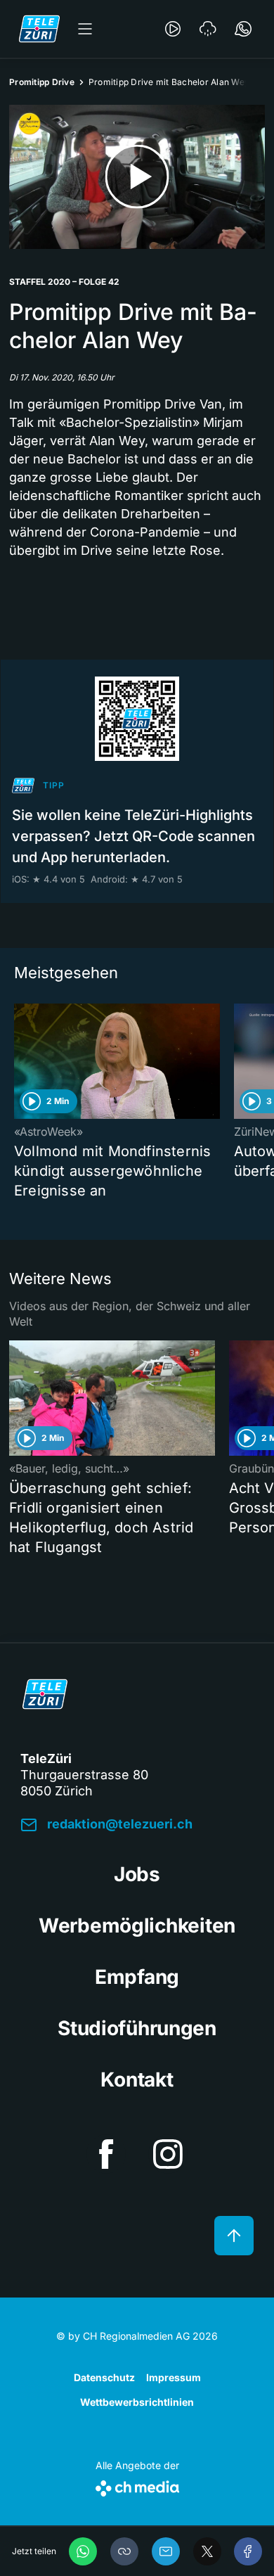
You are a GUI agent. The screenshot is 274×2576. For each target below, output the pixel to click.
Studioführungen (137, 2028)
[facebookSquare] (106, 2154)
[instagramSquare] (168, 2154)
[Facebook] (248, 2551)
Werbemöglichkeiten (137, 1925)
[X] (207, 2551)
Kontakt (137, 2080)
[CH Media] (137, 2486)
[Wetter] (208, 29)
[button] (124, 2551)
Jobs (137, 1874)
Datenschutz (104, 2377)
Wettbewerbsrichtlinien (137, 2402)
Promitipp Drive (42, 82)
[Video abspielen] (137, 177)
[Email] (166, 2551)
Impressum (174, 2377)
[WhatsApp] (83, 2551)
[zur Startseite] (39, 29)
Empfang (137, 1977)
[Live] (173, 29)
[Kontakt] (243, 29)
